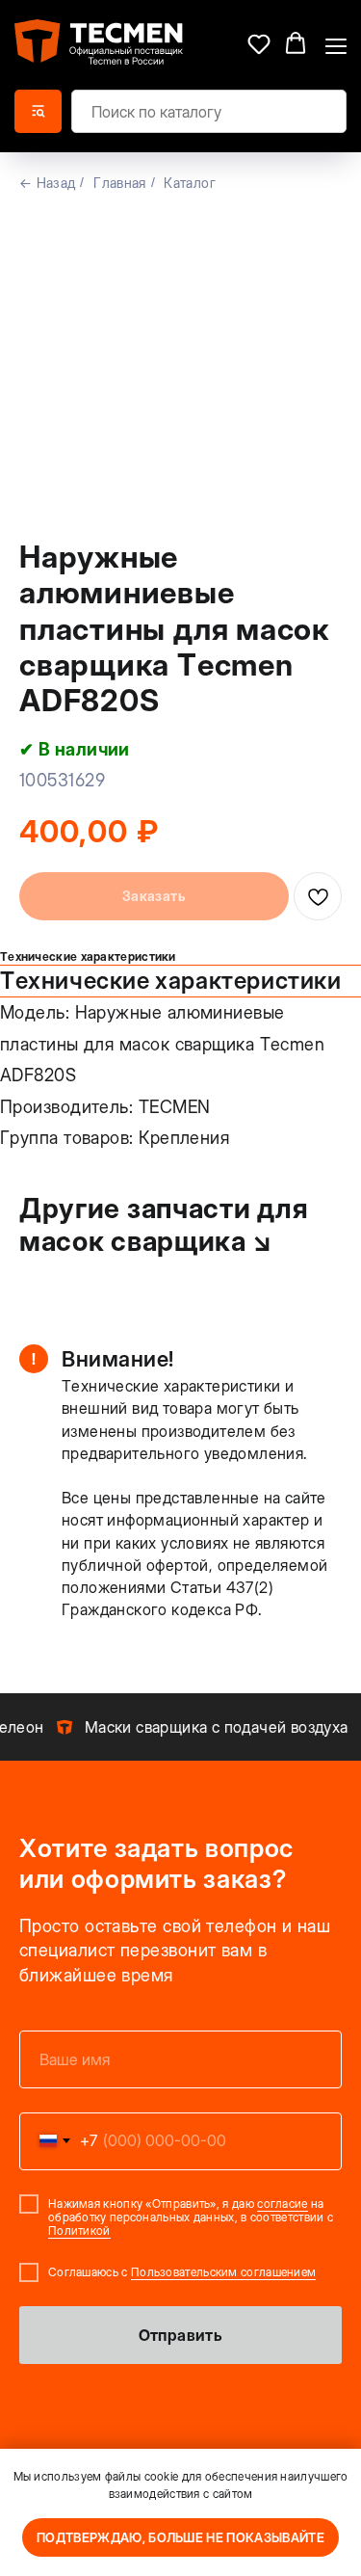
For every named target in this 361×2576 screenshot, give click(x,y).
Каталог (189, 183)
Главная (119, 183)
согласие (282, 2204)
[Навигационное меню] (336, 44)
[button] (259, 43)
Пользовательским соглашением (223, 2272)
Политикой (79, 2231)
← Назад (47, 183)
